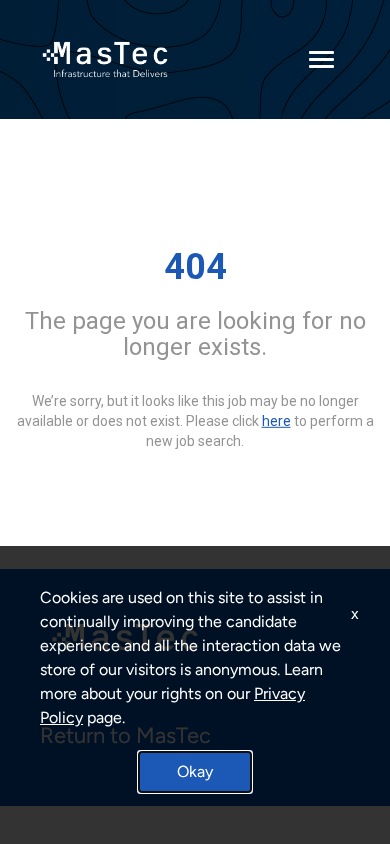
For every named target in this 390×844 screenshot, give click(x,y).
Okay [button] (195, 771)
